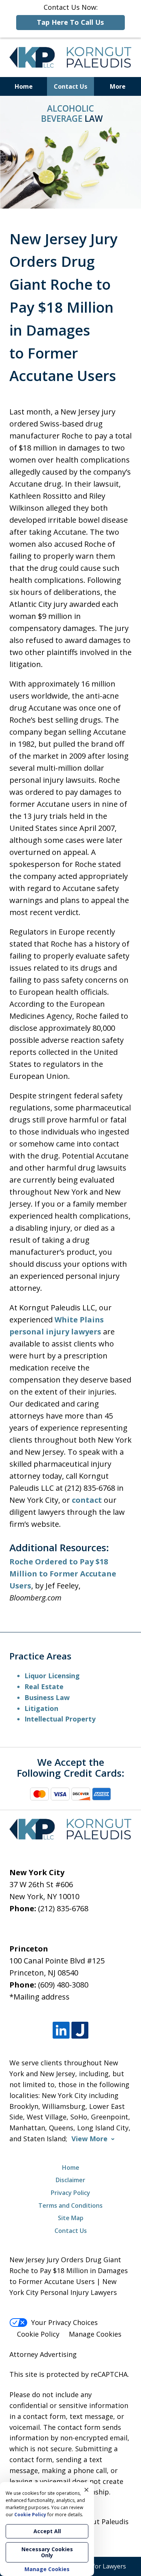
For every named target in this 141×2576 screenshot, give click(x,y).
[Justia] (80, 2030)
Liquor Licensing (52, 1676)
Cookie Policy (38, 2334)
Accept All (47, 2531)
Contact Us (70, 86)
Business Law (47, 1697)
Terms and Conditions (70, 2205)
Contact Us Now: (70, 15)
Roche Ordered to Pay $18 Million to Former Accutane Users (63, 1574)
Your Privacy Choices (64, 2322)
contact (87, 1500)
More (118, 86)
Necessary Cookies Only (47, 2552)
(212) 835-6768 (63, 1908)
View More (89, 2139)
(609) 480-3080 (63, 1985)
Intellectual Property (60, 1719)
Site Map (71, 2218)
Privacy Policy (70, 2193)
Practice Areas (40, 1656)
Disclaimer (70, 2180)
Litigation (41, 1708)
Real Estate (44, 1687)
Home (24, 86)
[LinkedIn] (61, 2030)
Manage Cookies (95, 2334)
